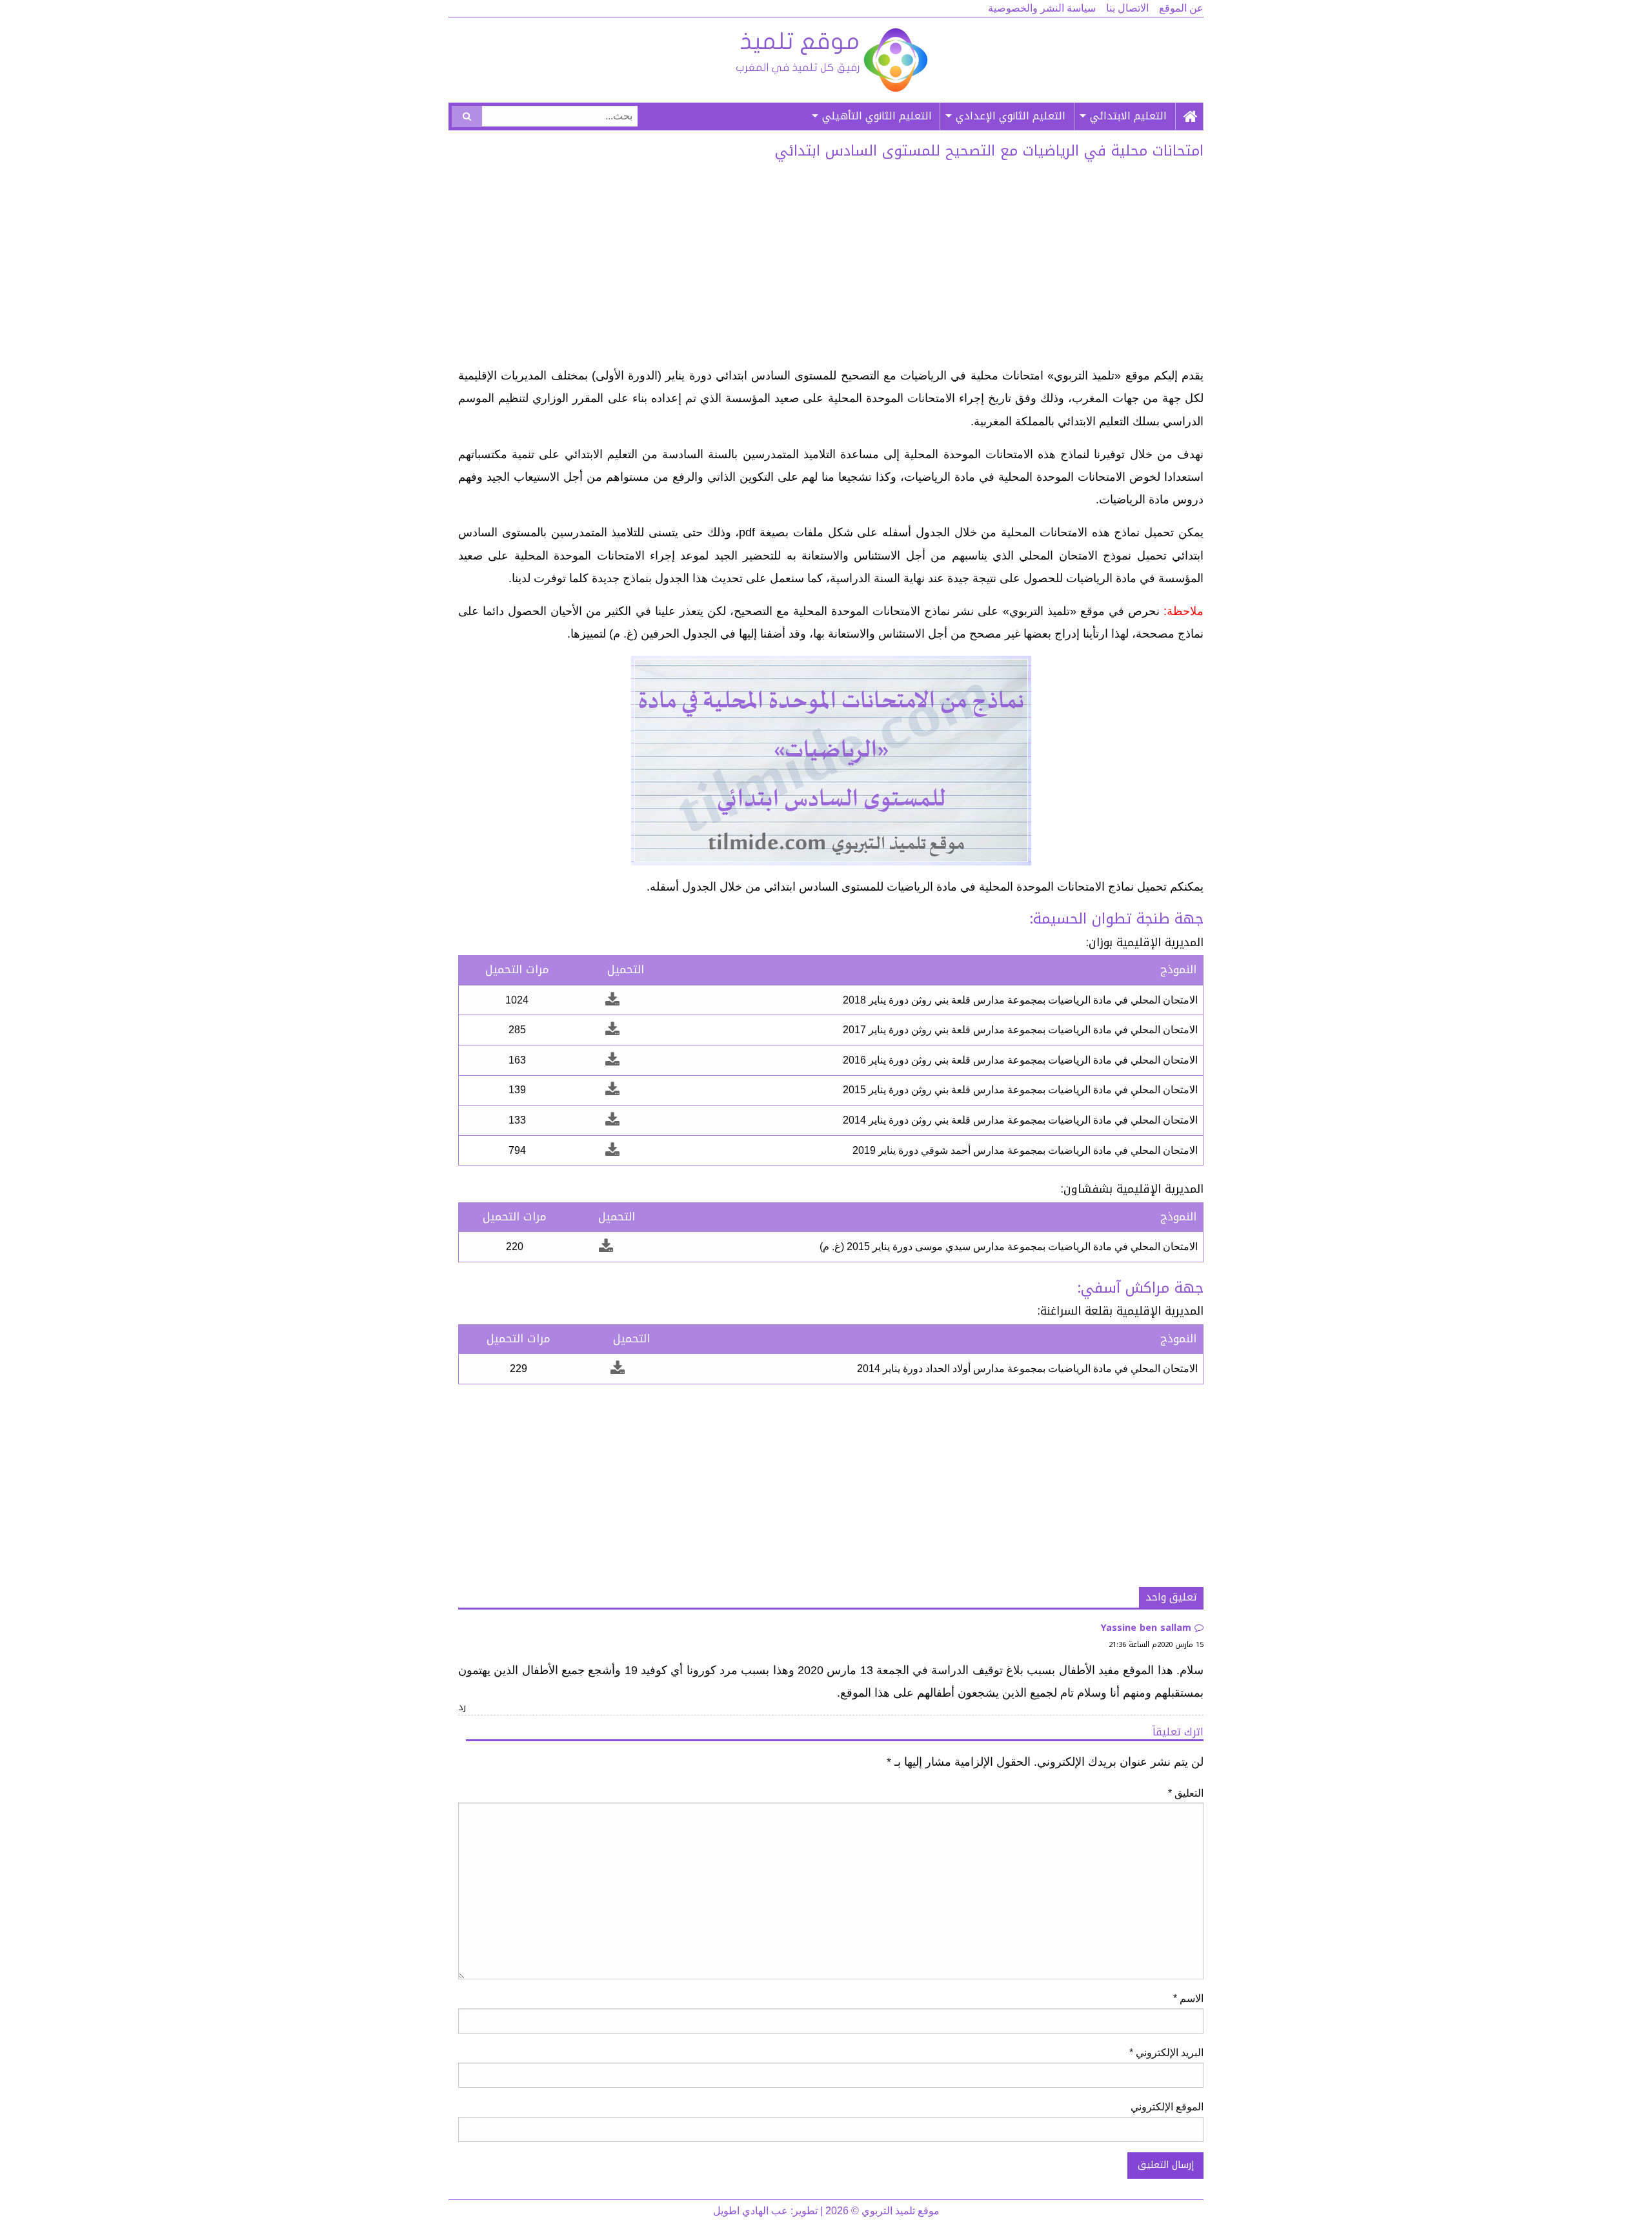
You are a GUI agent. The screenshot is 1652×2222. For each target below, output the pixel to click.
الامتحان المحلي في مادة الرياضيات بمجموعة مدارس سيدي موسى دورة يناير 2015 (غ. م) (1009, 1247)
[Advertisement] (831, 268)
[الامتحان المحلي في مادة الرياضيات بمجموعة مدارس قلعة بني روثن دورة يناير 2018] (612, 1000)
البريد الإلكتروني (1166, 2053)
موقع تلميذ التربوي (831, 60)
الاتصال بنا (1127, 8)
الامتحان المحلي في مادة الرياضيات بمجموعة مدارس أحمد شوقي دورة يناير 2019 (1025, 1150)
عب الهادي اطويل (750, 2211)
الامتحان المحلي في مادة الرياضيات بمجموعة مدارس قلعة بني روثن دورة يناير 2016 (1020, 1060)
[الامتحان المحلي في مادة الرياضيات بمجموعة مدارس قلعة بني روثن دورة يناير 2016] (612, 1060)
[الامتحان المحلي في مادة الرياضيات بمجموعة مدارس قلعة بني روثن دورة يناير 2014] (612, 1120)
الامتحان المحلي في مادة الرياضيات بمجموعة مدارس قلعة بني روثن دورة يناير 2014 (1020, 1120)
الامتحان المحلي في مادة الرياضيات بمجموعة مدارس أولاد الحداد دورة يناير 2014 (1027, 1369)
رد (462, 1707)
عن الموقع (1181, 8)
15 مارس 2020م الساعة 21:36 (1156, 1645)
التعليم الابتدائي (1128, 116)
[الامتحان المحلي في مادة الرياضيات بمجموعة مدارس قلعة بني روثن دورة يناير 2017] (612, 1030)
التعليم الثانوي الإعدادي (1011, 116)
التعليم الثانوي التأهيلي (877, 116)
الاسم (1188, 1998)
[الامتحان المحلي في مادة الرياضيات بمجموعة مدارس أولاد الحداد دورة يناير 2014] (618, 1369)
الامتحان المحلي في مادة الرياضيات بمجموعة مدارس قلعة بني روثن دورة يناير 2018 (1020, 1000)
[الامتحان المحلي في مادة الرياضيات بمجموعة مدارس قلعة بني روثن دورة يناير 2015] (612, 1090)
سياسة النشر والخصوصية (1042, 8)
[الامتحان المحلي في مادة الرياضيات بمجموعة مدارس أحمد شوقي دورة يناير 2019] (612, 1150)
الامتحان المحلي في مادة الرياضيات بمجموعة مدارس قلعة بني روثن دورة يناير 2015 (1020, 1090)
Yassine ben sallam (1146, 1628)
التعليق (1186, 1793)
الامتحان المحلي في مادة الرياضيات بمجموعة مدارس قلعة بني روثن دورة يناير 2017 (1020, 1030)
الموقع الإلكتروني (1167, 2107)
